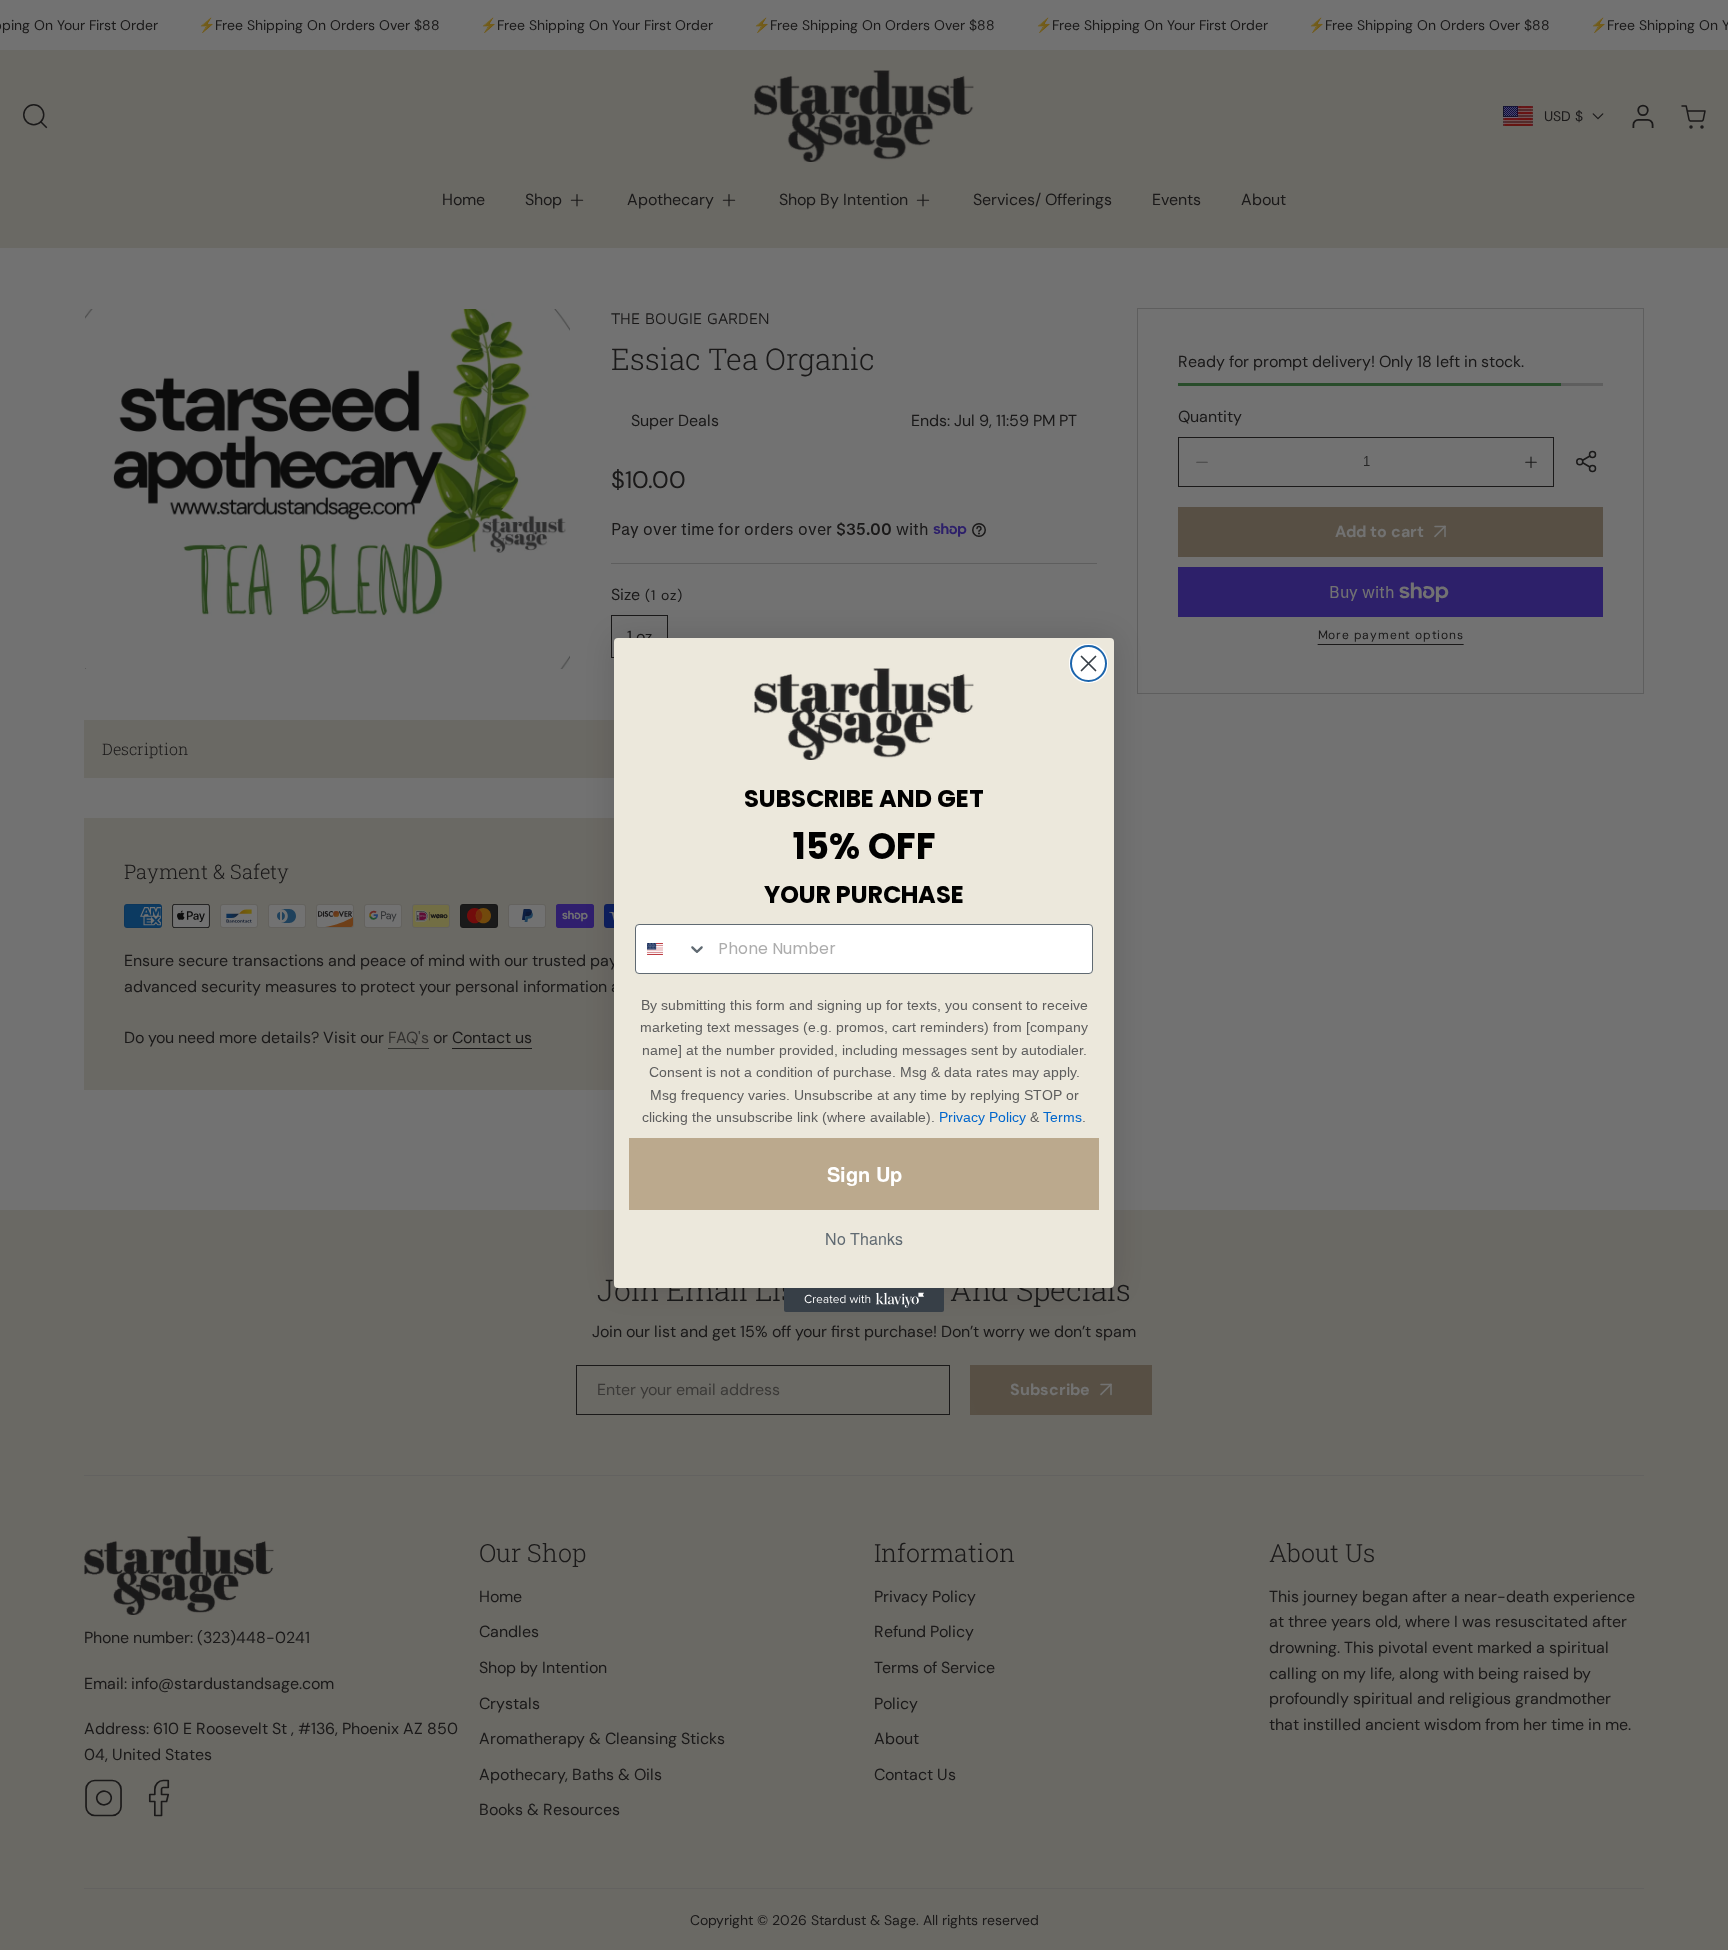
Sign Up (864, 1173)
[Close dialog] (1088, 663)
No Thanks (864, 1238)
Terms (1062, 1117)
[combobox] (672, 949)
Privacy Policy (982, 1117)
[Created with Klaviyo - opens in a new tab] (864, 1300)
